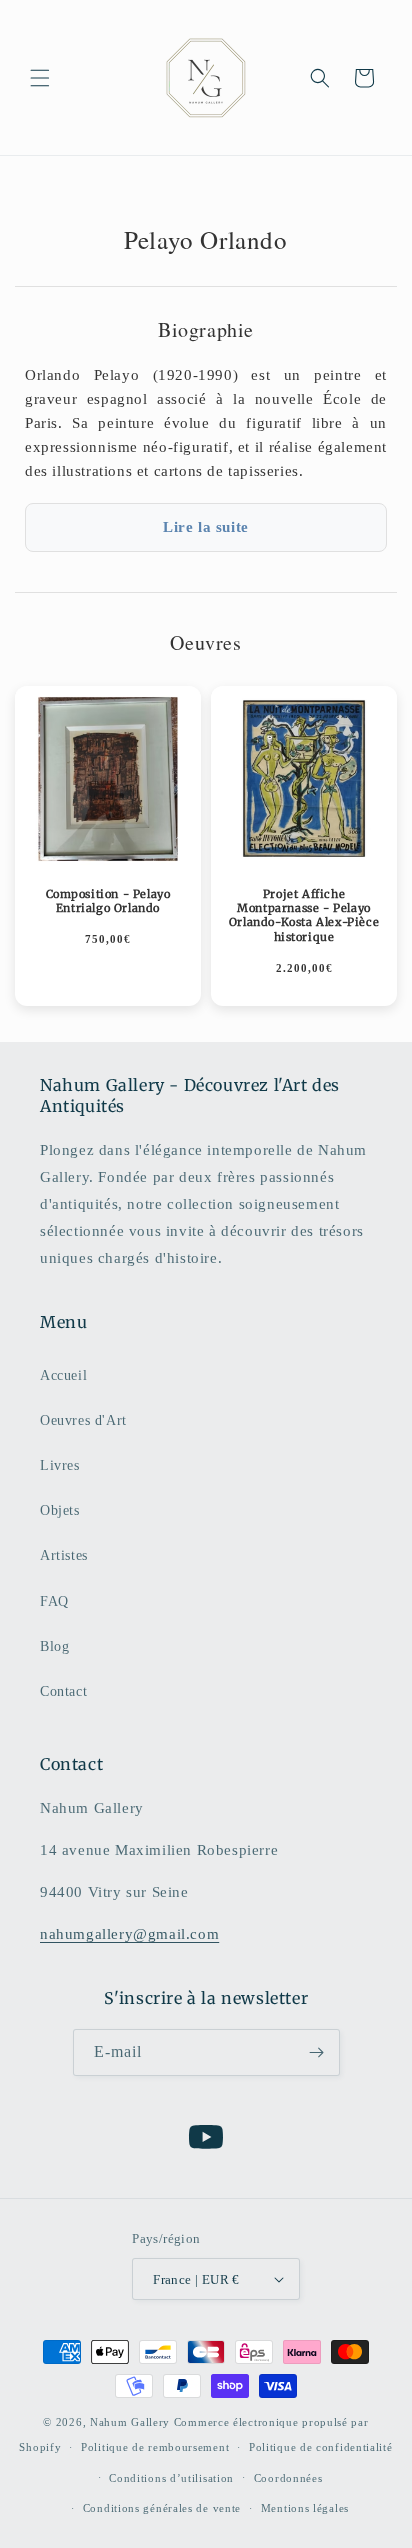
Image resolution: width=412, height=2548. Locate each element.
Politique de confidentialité (321, 2447)
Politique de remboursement (155, 2447)
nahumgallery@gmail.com (129, 1934)
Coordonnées (288, 2478)
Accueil (63, 1375)
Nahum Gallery (130, 2422)
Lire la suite (206, 527)
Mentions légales (305, 2508)
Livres (60, 1465)
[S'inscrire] (317, 2052)
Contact (63, 1691)
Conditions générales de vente (162, 2508)
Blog (54, 1646)
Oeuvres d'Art (83, 1420)
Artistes (64, 1555)
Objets (60, 1510)
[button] (40, 78)
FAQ (54, 1601)
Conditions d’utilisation (171, 2478)
